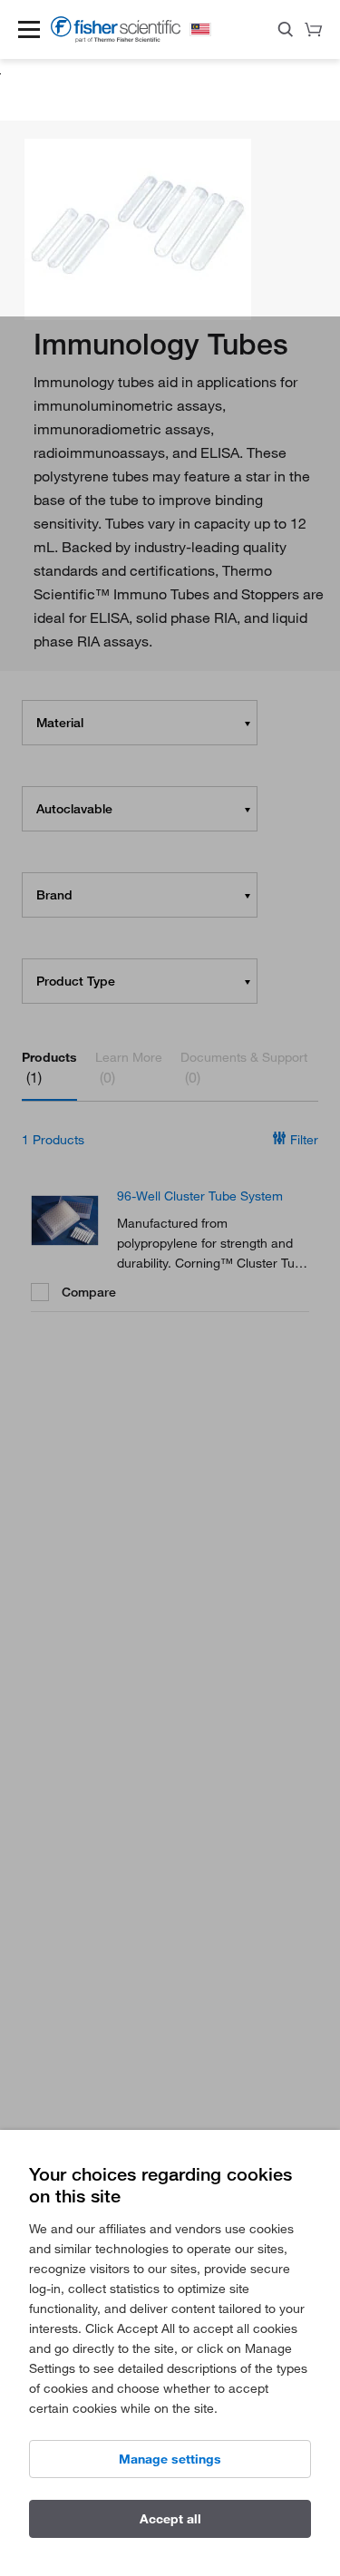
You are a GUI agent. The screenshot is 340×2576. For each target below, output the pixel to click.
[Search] (286, 32)
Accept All (170, 2518)
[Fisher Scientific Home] (116, 38)
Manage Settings (170, 2459)
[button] (29, 29)
